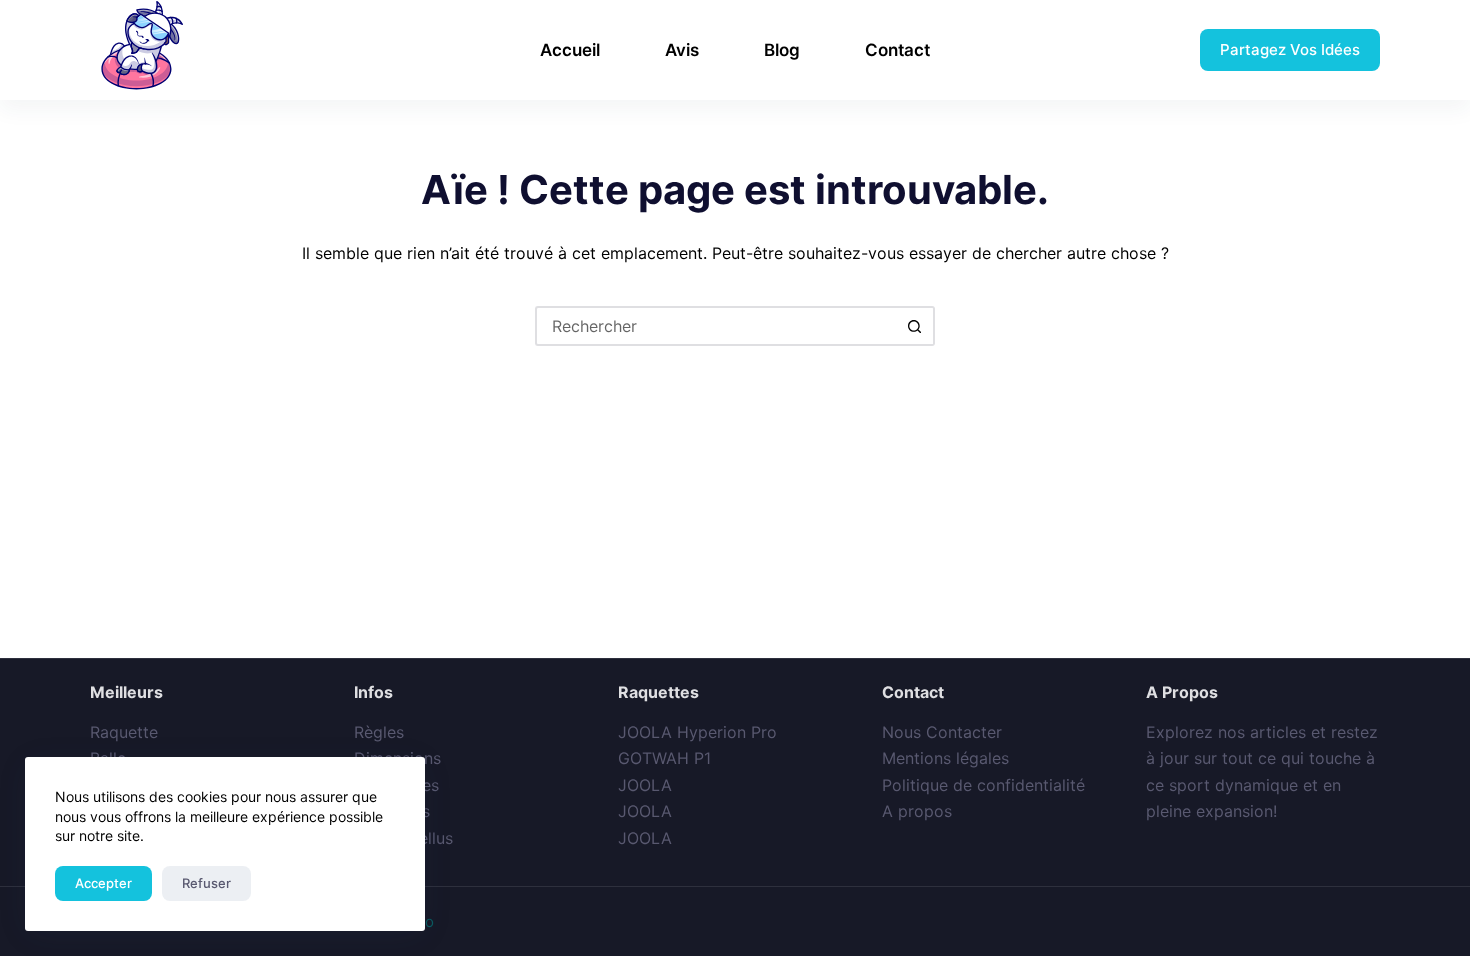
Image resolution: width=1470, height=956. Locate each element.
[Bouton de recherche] (915, 326)
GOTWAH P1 (664, 758)
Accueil (570, 50)
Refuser (206, 883)
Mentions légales (945, 758)
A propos (917, 811)
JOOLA (645, 785)
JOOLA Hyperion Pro (697, 732)
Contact (897, 50)
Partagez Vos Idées (1290, 49)
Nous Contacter (942, 732)
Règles (379, 732)
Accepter (103, 883)
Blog (782, 50)
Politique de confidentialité (983, 785)
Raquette (124, 732)
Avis (682, 50)
